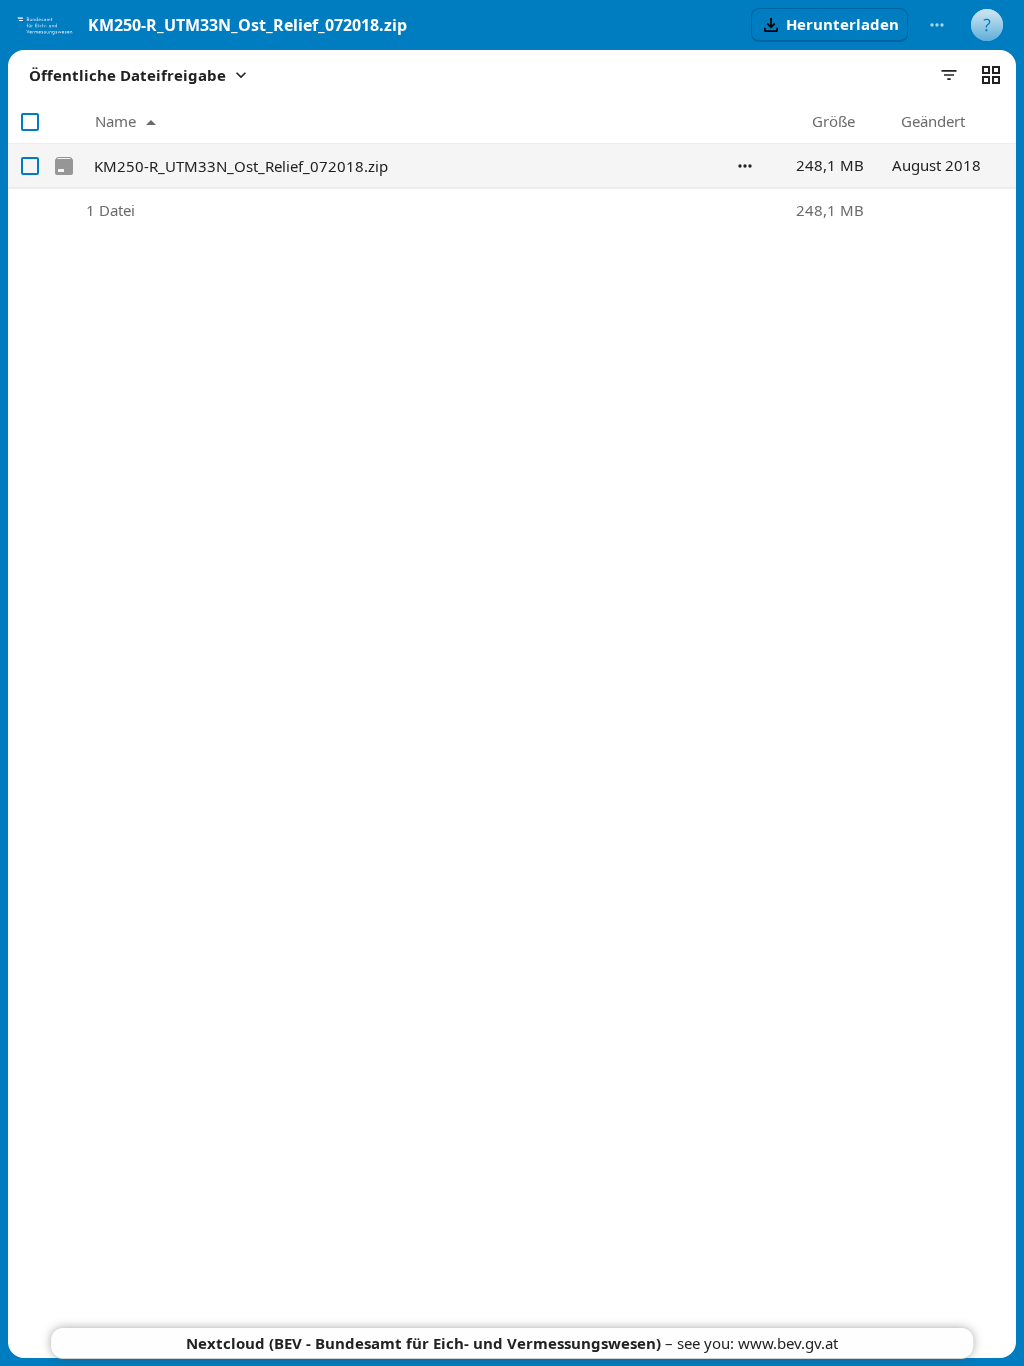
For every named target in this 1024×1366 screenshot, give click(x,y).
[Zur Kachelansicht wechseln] (991, 75)
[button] (829, 25)
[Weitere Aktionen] (937, 25)
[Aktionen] (745, 166)
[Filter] (949, 75)
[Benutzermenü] (987, 25)
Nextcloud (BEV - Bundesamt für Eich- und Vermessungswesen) (423, 1343)
